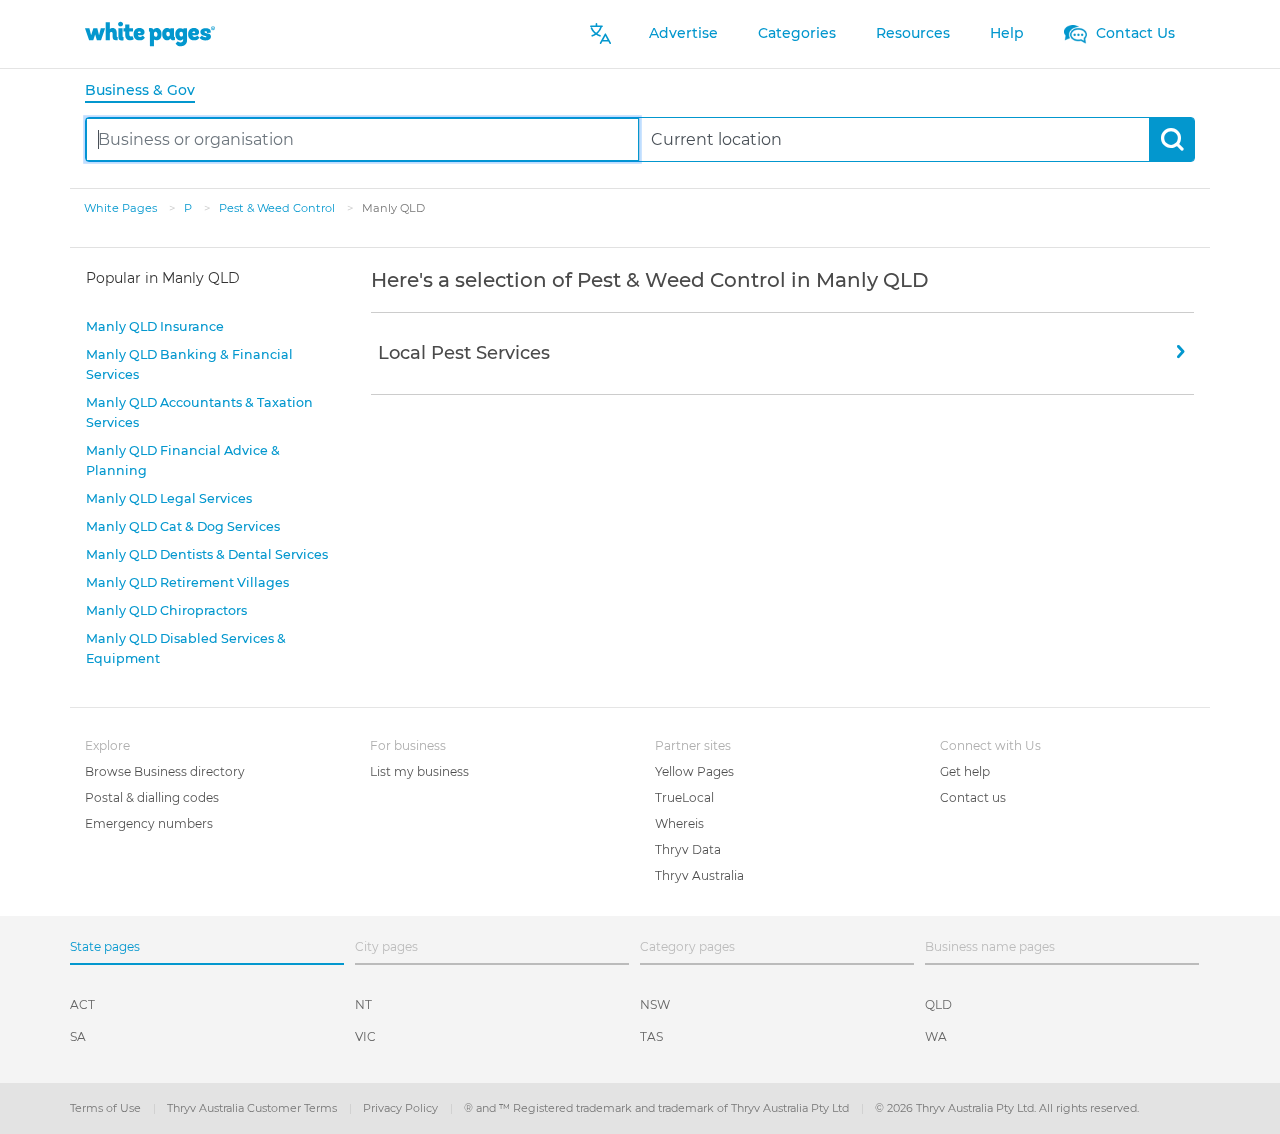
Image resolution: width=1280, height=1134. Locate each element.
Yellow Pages (694, 771)
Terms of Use (107, 1108)
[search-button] (1171, 139)
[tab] (148, 91)
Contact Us (1133, 33)
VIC (365, 1036)
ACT (82, 1004)
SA (78, 1036)
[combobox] (362, 139)
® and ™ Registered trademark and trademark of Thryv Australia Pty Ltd (658, 1108)
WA (936, 1036)
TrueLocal (684, 797)
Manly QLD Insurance (155, 326)
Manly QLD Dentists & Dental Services (207, 554)
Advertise (683, 33)
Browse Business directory (165, 771)
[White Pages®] (150, 33)
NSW (655, 1004)
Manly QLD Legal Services (169, 498)
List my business (419, 771)
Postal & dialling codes (152, 797)
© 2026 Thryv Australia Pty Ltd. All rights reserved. (1007, 1108)
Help (1007, 33)
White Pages (122, 208)
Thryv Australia (699, 875)
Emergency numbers (149, 823)
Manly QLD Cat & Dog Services (183, 526)
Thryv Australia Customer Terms (253, 1108)
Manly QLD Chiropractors (166, 610)
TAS (651, 1036)
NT (363, 1004)
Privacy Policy (402, 1108)
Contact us (973, 797)
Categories (797, 33)
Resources (913, 33)
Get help (965, 771)
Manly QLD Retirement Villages (187, 582)
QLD (938, 1004)
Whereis (679, 823)
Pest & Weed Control (278, 208)
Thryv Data (688, 849)
